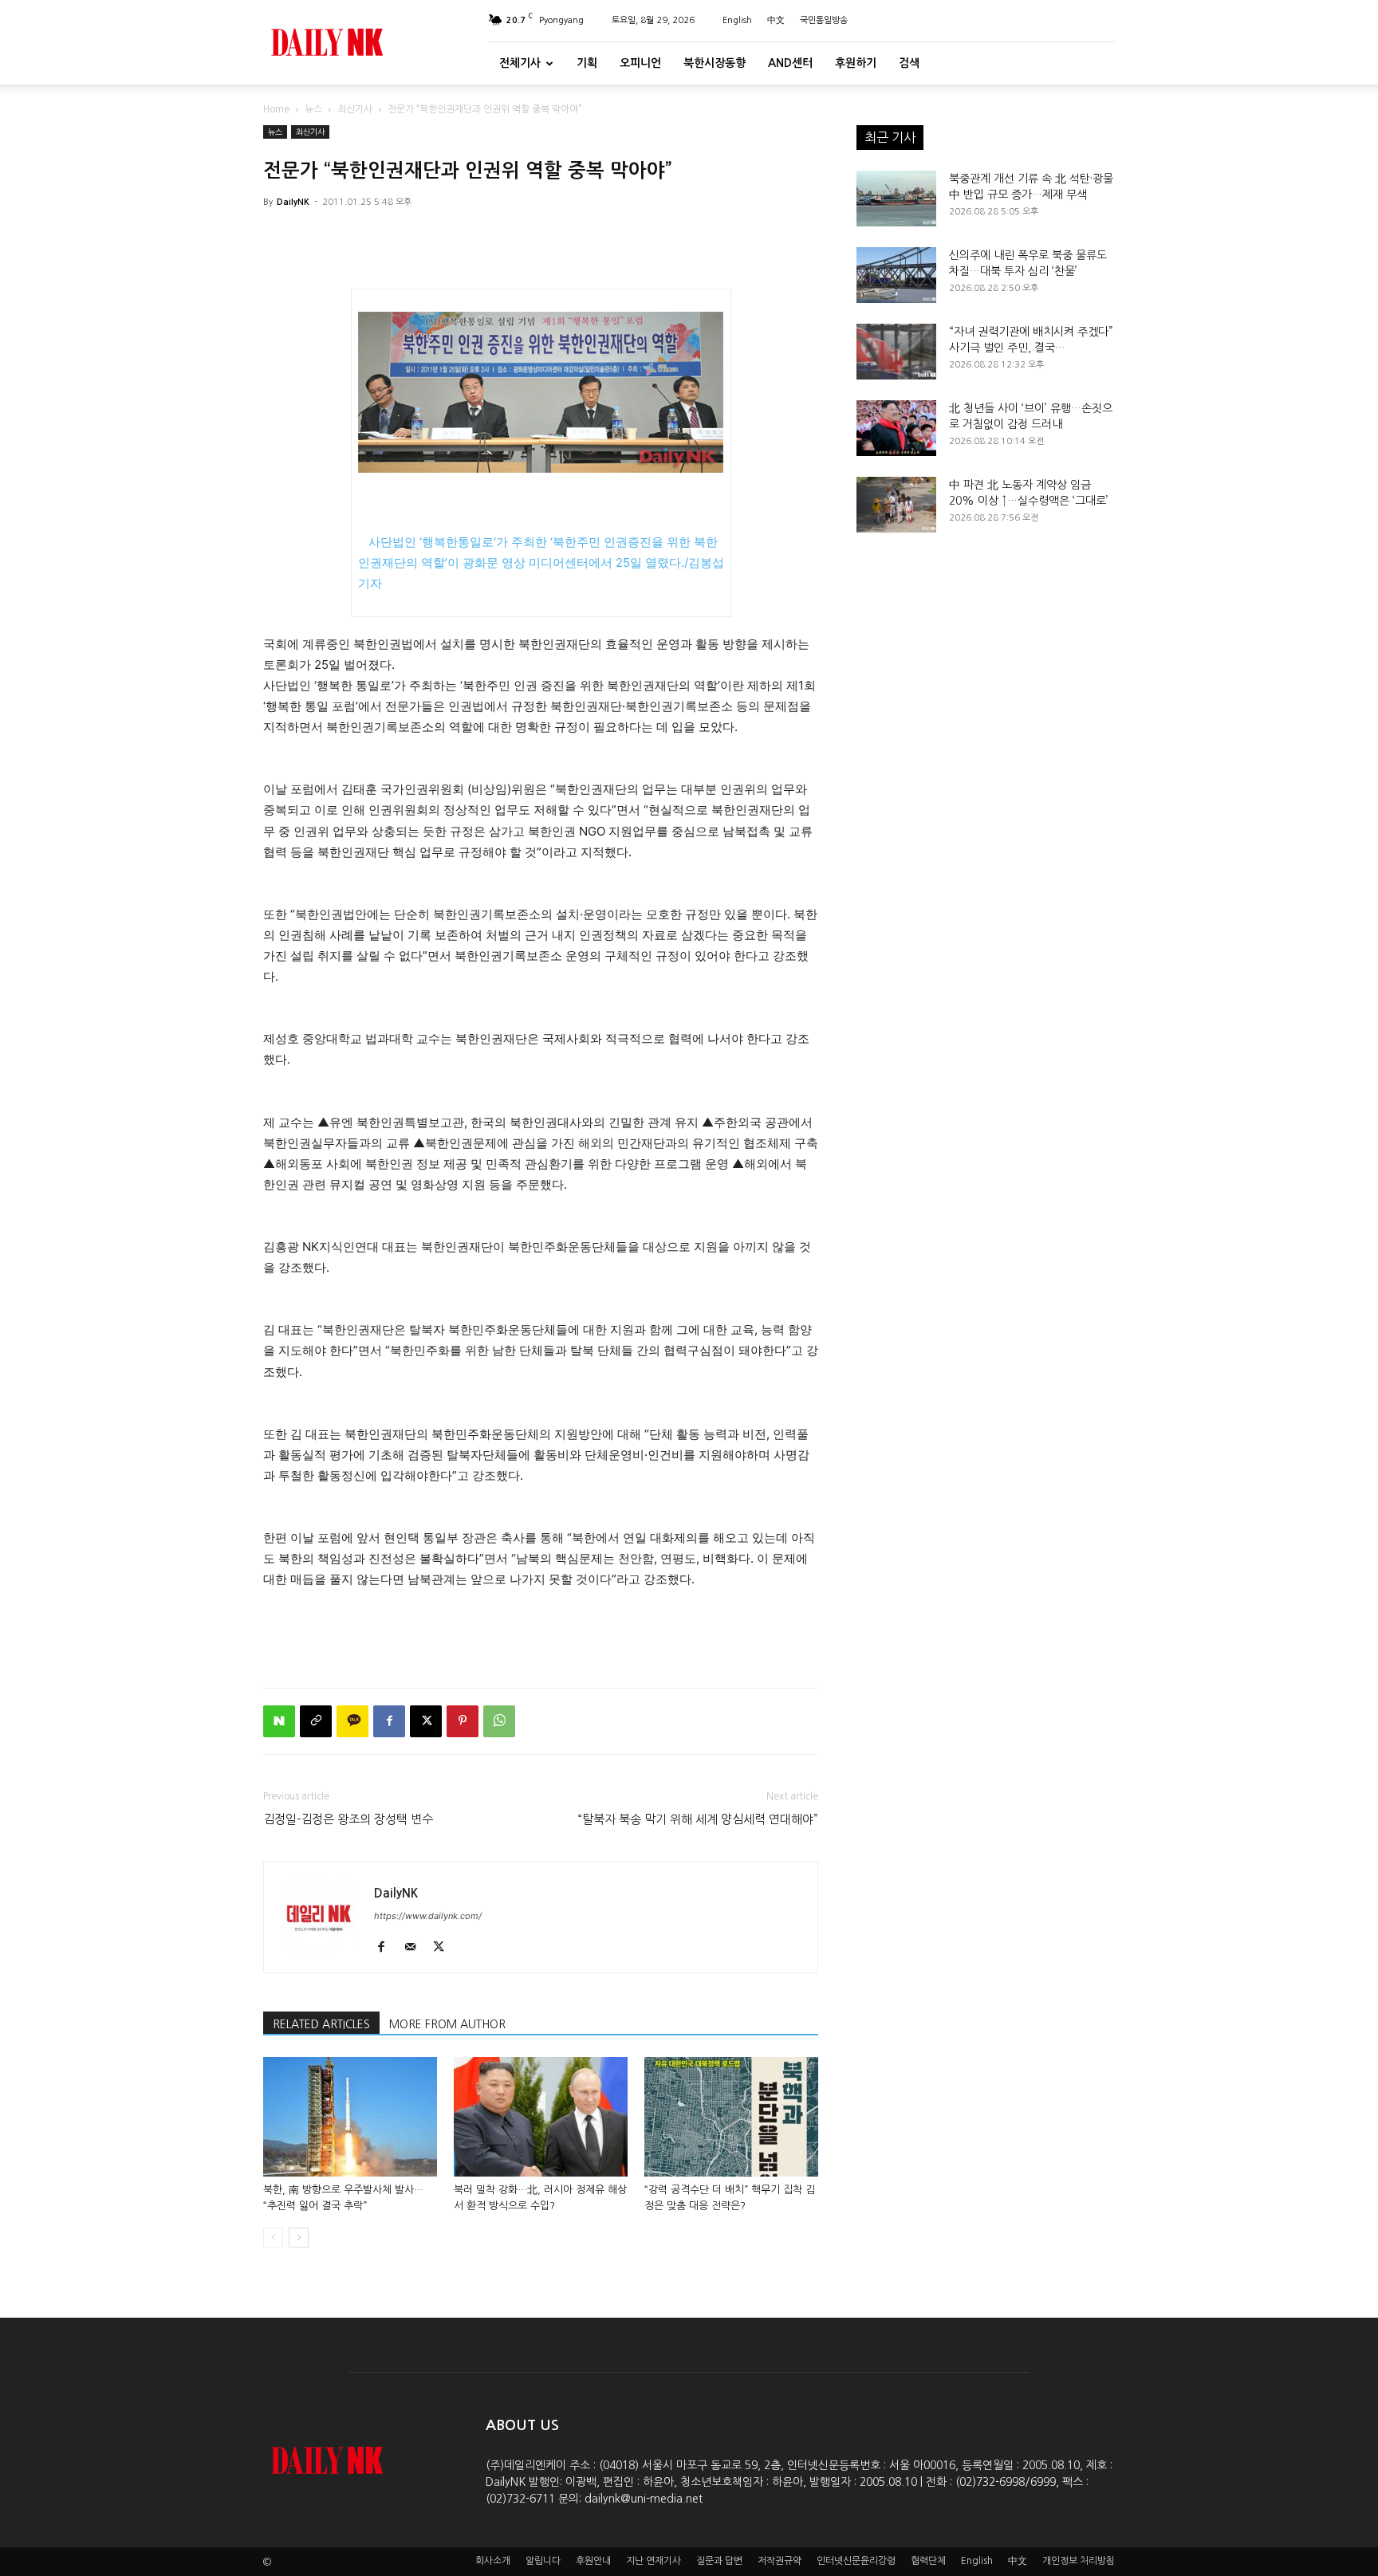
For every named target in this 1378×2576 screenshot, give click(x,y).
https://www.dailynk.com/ (428, 1916)
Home (276, 109)
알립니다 (543, 2561)
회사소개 (493, 2561)
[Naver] (279, 1721)
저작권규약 (780, 2561)
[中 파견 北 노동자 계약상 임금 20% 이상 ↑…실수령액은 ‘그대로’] (896, 505)
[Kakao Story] (352, 1721)
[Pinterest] (463, 1721)
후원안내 (593, 2561)
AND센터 (790, 63)
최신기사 (355, 109)
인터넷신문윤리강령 (856, 2561)
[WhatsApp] (499, 1721)
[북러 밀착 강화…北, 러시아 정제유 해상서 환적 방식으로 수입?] (541, 2117)
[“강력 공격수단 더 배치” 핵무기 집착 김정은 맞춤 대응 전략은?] (731, 2117)
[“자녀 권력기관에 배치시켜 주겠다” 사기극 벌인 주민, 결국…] (896, 352)
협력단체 (928, 2561)
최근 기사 (890, 137)
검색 (909, 63)
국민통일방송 (824, 20)
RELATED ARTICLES (321, 2024)
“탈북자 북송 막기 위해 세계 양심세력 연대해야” (698, 1819)
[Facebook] (389, 1721)
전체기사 (520, 63)
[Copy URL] (316, 1721)
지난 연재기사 (654, 2561)
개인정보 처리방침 (1079, 2561)
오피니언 (640, 63)
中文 (776, 20)
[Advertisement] (541, 1634)
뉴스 (313, 109)
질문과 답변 (719, 2561)
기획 (587, 63)
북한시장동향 (715, 63)
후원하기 (856, 63)
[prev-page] (273, 2238)
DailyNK (293, 202)
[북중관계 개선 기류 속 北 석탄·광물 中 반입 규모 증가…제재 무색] (896, 199)
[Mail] (416, 1948)
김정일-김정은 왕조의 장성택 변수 (348, 1819)
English (737, 20)
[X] (426, 1721)
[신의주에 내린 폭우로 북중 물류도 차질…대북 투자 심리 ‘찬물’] (896, 275)
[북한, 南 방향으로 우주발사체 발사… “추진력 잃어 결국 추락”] (350, 2117)
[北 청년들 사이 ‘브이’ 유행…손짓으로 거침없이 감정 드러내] (896, 428)
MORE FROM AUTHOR (447, 2024)
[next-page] (299, 2238)
